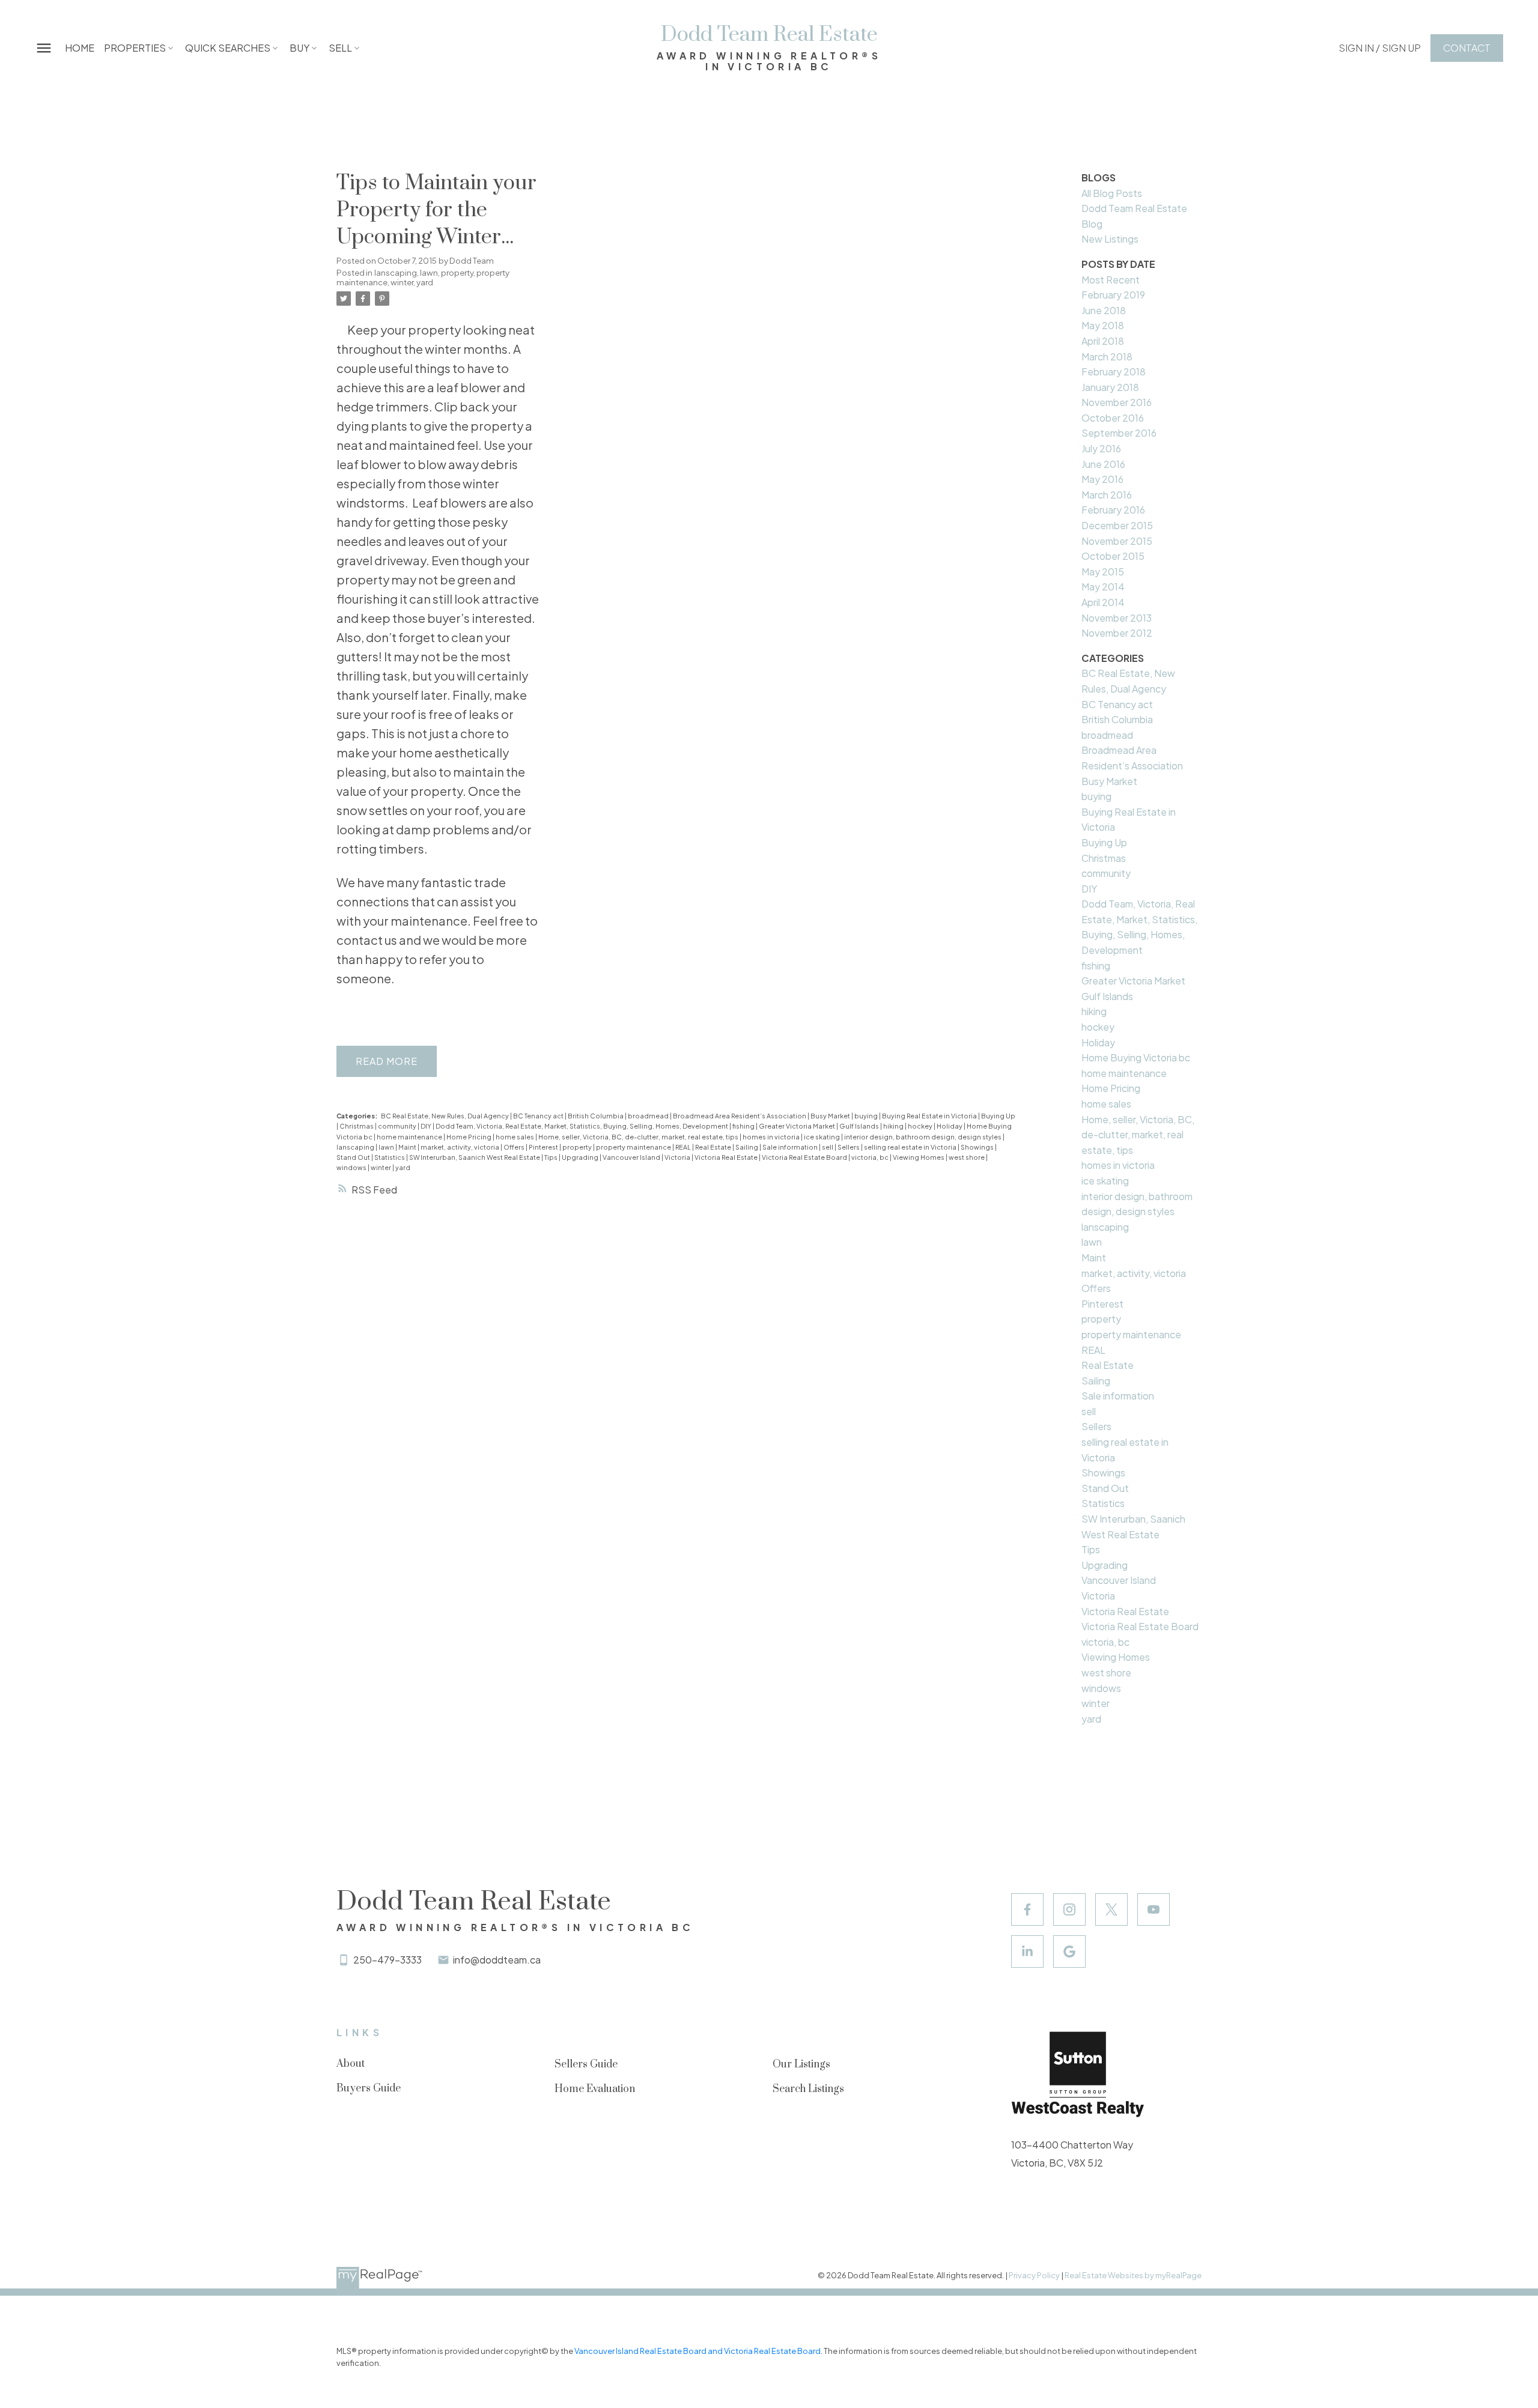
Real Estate (714, 1147)
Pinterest (544, 1147)
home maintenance (410, 1137)
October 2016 (1113, 418)
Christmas (357, 1126)
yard (425, 282)
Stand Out (354, 1157)
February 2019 (1113, 295)
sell (828, 1147)
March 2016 (1107, 495)
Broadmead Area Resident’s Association (740, 1116)
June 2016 (1103, 464)
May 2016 (1102, 479)
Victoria (678, 1157)
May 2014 (1103, 587)
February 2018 (1114, 372)
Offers (515, 1147)
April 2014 (1103, 602)
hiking (894, 1126)
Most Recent (1111, 280)
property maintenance (634, 1147)
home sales (515, 1137)
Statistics (390, 1157)
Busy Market (831, 1116)
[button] (1380, 48)
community (398, 1126)
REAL (684, 1147)
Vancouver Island (632, 1157)
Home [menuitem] (80, 48)
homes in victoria (772, 1137)
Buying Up (998, 1116)
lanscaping (396, 272)
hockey (921, 1126)
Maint (408, 1147)
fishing (744, 1126)
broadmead (649, 1116)
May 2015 (1103, 572)
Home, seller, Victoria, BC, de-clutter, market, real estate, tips (639, 1137)
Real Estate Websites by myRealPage (1133, 2275)
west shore (967, 1157)
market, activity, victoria (460, 1147)
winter (402, 282)
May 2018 (1103, 325)
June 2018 (1104, 310)
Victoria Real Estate (727, 1157)
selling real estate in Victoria (911, 1147)
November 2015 (1117, 541)
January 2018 (1110, 387)
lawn (429, 272)
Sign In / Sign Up (1380, 48)
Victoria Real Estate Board (805, 1157)
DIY (427, 1126)
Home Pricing (470, 1137)
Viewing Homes (919, 1157)
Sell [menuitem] (340, 48)
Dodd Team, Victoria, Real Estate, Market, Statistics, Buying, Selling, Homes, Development (582, 1126)
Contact (1467, 48)
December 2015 (1117, 525)
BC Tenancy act (539, 1116)
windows (352, 1167)
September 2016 (1119, 433)
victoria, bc (871, 1157)
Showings (978, 1147)
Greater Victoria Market (798, 1126)
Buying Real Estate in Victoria (930, 1116)
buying (867, 1116)
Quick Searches (228, 48)
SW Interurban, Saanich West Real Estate (475, 1157)
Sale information (791, 1147)
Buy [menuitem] (299, 48)
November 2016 (1117, 402)
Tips (552, 1157)
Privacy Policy (1034, 2275)
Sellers (849, 1147)
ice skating (822, 1137)
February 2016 (1113, 510)
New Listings (1110, 239)
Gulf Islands (860, 1126)
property (457, 272)
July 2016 (1101, 448)
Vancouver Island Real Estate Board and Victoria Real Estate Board (698, 2351)
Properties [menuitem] (135, 48)
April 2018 (1103, 341)
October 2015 (1113, 556)
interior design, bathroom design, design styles (923, 1137)
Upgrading (581, 1157)
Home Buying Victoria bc (1136, 1057)
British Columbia (596, 1116)
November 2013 (1117, 618)
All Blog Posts (1112, 193)
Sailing (747, 1147)
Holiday (950, 1126)
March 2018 (1107, 356)
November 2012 (1117, 633)
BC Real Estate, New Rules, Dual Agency (445, 1116)
